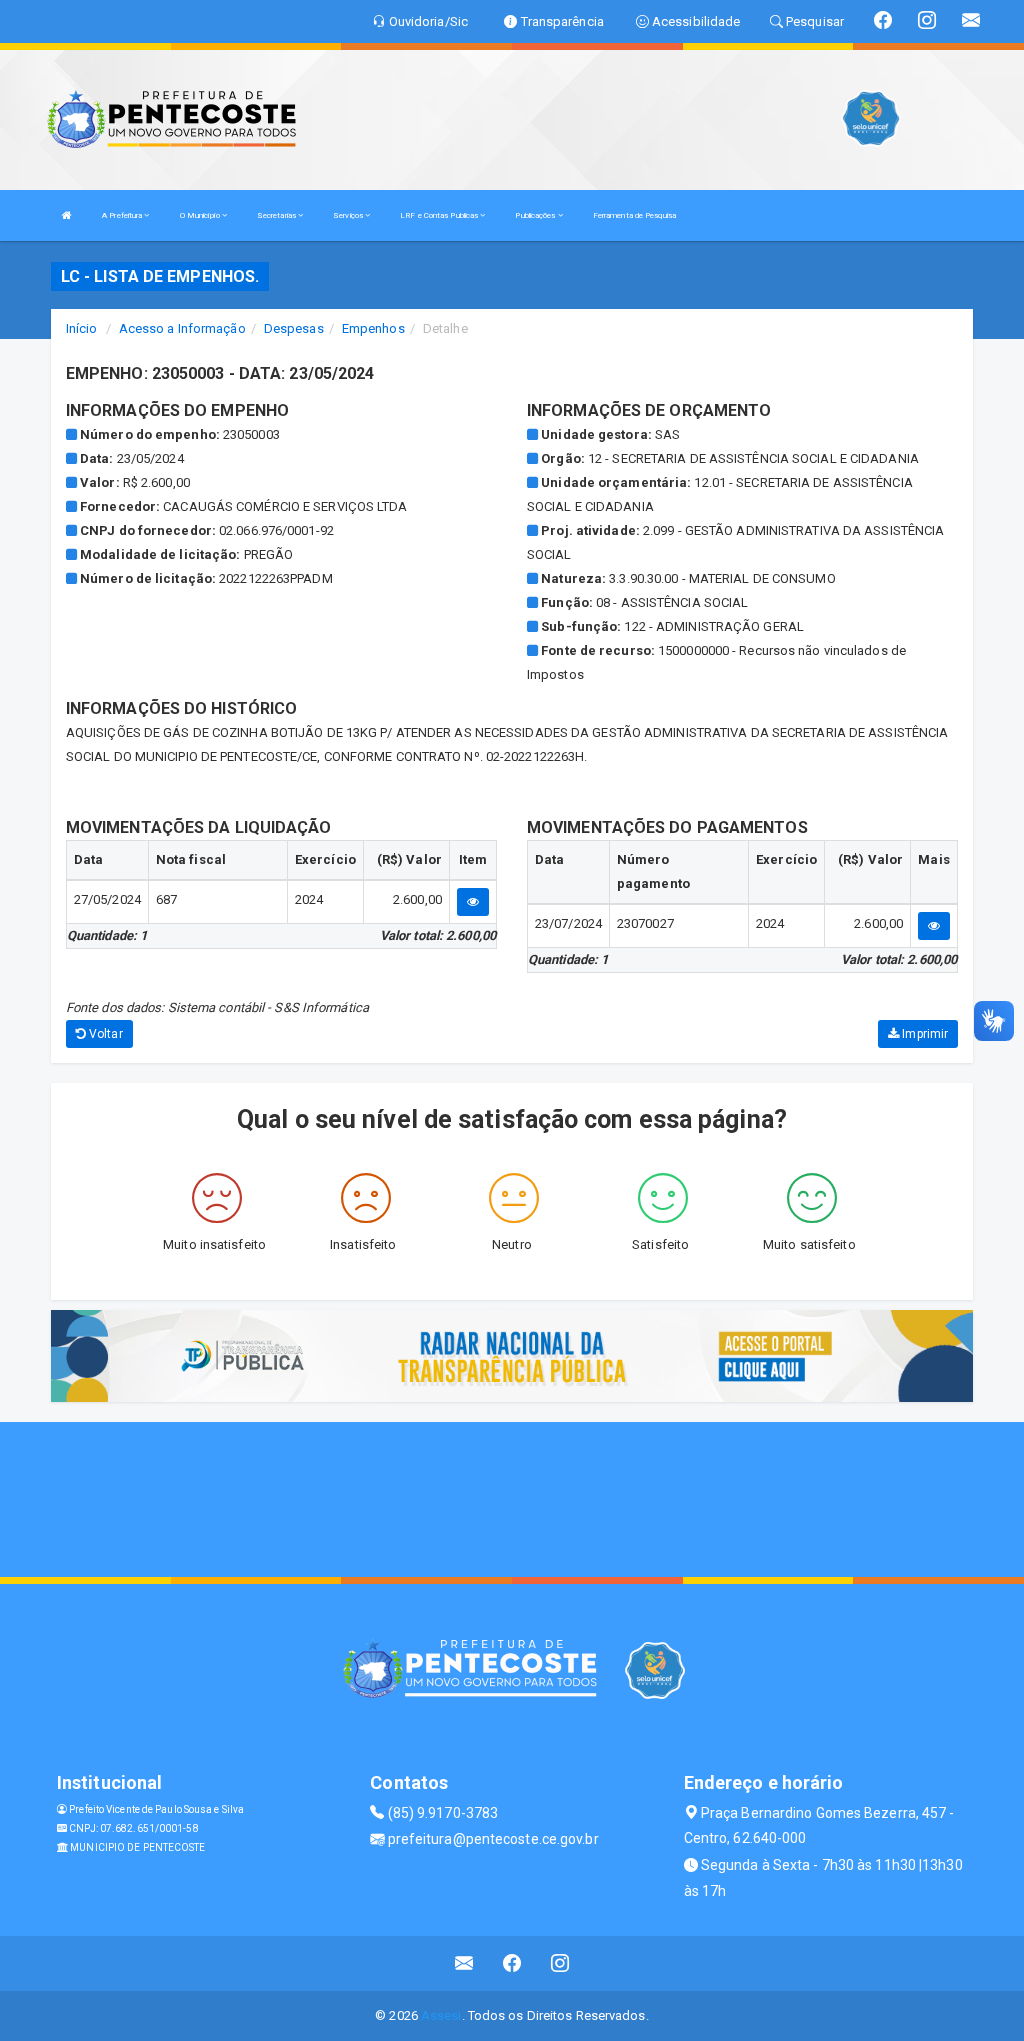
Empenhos (373, 328)
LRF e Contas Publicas (440, 215)
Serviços (349, 215)
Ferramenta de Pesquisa (634, 215)
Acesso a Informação (182, 328)
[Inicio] (67, 215)
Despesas (294, 328)
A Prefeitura (123, 215)
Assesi (441, 2015)
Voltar (104, 1034)
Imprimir (923, 1034)
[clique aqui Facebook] (512, 1963)
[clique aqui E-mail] (464, 1963)
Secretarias (277, 215)
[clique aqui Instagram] (560, 1963)
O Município (201, 215)
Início (82, 328)
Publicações (536, 215)
